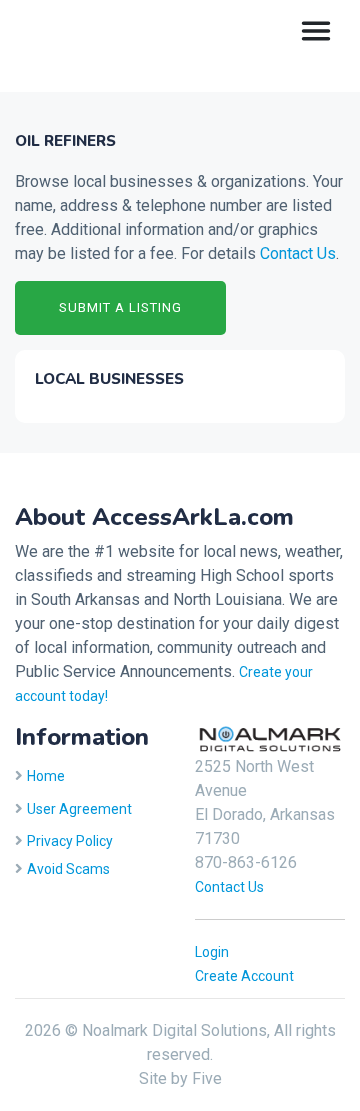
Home (46, 776)
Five (207, 1078)
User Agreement (79, 809)
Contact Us (298, 253)
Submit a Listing (120, 307)
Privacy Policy (70, 841)
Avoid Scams (68, 869)
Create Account (244, 976)
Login (212, 952)
